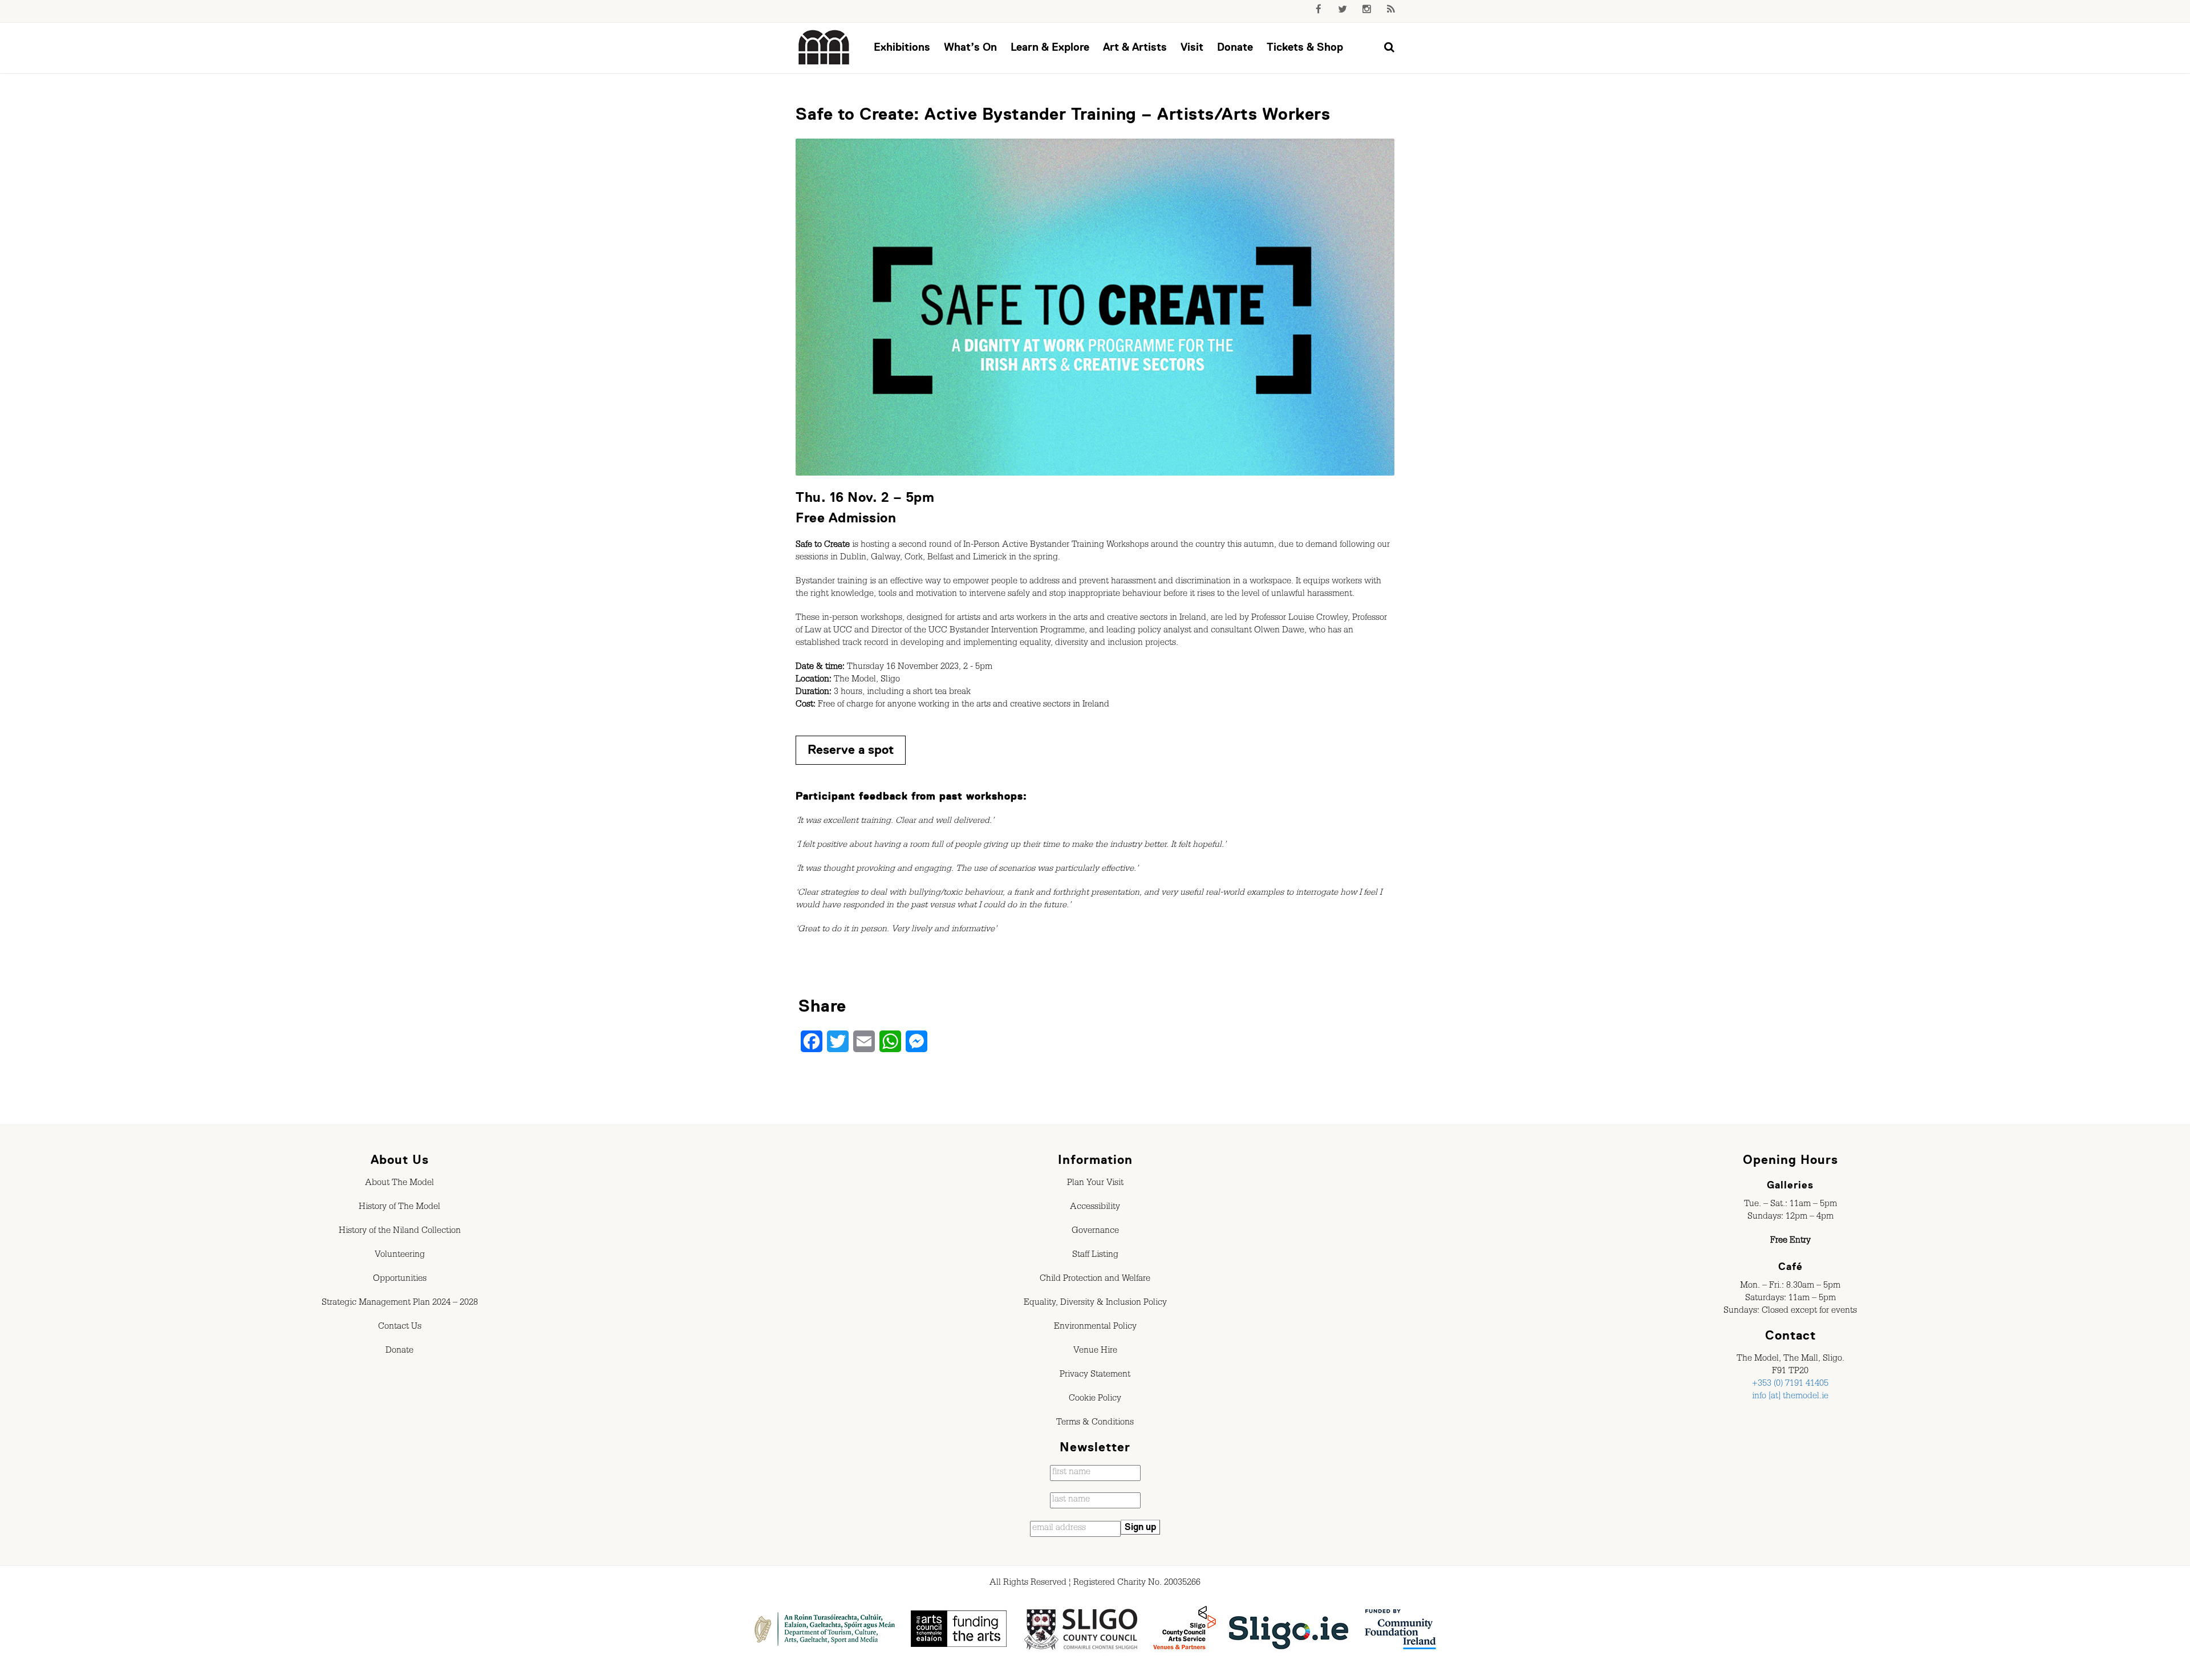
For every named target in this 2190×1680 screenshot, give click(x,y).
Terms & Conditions (1095, 1423)
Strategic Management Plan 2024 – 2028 (400, 1304)
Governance (1095, 1232)
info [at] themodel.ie (1790, 1397)
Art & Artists (1135, 47)
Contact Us (400, 1328)
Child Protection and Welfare (1095, 1280)
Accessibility (1095, 1208)
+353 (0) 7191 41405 (1790, 1385)
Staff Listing (1095, 1256)
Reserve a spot (851, 750)
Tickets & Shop (1305, 47)
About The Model (400, 1184)
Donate (1235, 47)
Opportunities (400, 1280)
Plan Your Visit (1095, 1184)
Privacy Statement (1095, 1375)
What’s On (970, 47)
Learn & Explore (1050, 47)
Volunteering (400, 1256)
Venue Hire (1095, 1352)
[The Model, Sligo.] (824, 48)
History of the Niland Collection (400, 1232)
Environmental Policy (1095, 1328)
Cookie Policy (1095, 1399)
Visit (1192, 47)
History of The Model (400, 1208)
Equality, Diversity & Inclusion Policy (1095, 1304)
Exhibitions (902, 47)
